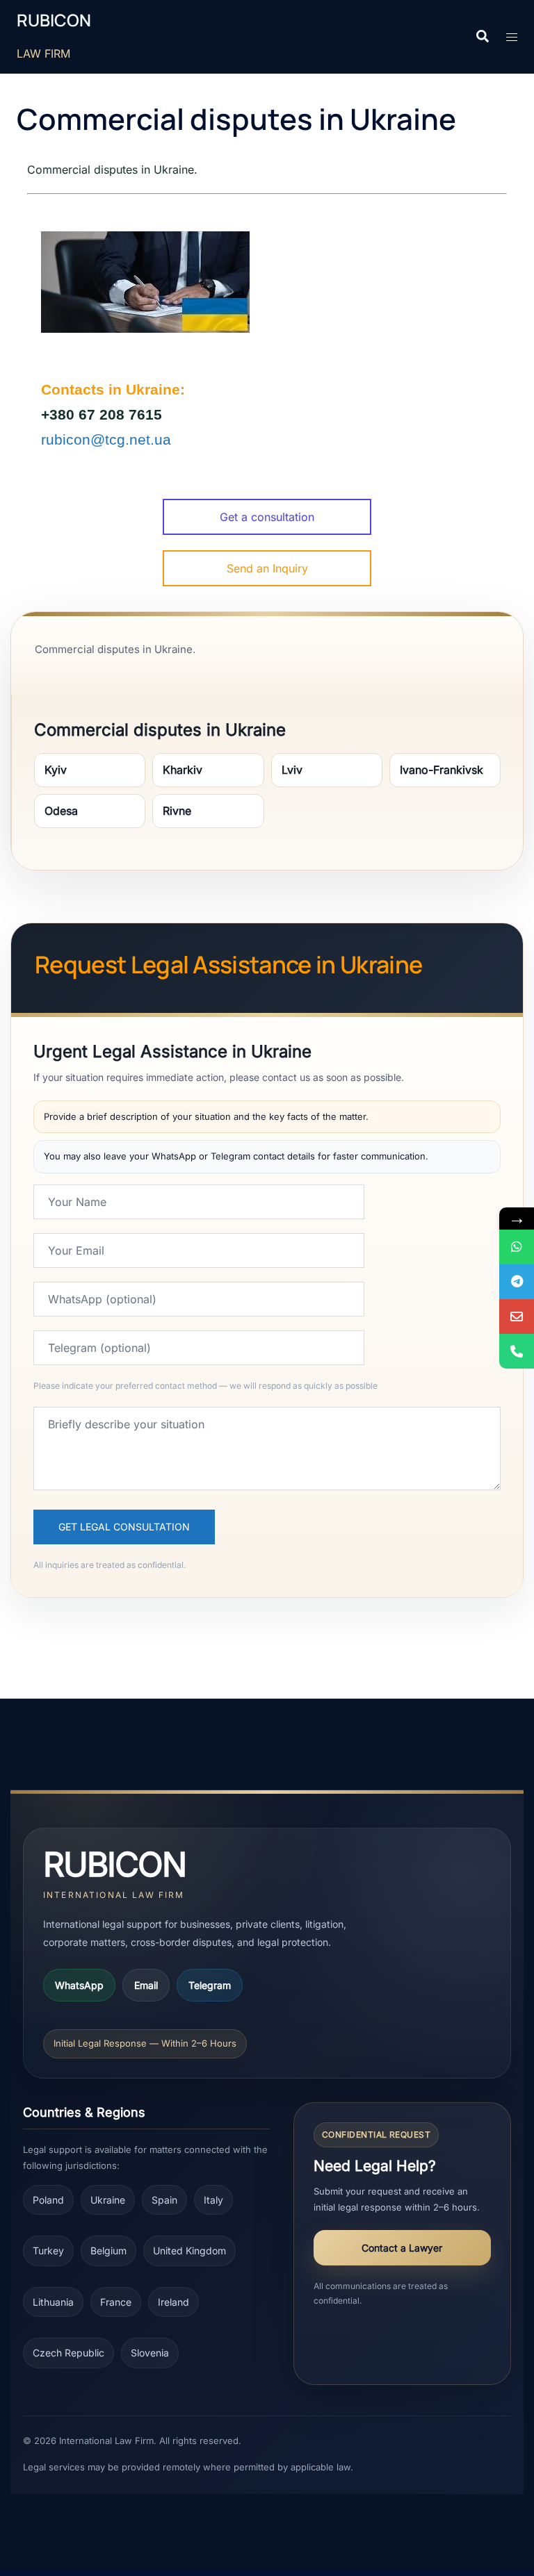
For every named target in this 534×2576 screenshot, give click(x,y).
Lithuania (53, 2302)
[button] (482, 37)
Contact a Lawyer (402, 2248)
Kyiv (56, 770)
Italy (213, 2200)
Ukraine (108, 2200)
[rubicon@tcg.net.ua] (517, 1316)
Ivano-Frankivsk (442, 770)
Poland (48, 2200)
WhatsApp (79, 1985)
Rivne (177, 811)
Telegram (210, 1985)
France (116, 2302)
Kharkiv (183, 770)
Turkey (48, 2251)
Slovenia (150, 2353)
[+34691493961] (517, 1247)
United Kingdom (189, 2251)
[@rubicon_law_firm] (517, 1282)
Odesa (61, 811)
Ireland (173, 2302)
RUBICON (54, 20)
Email (146, 1985)
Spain (164, 2200)
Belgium (108, 2251)
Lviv (292, 770)
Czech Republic (68, 2353)
